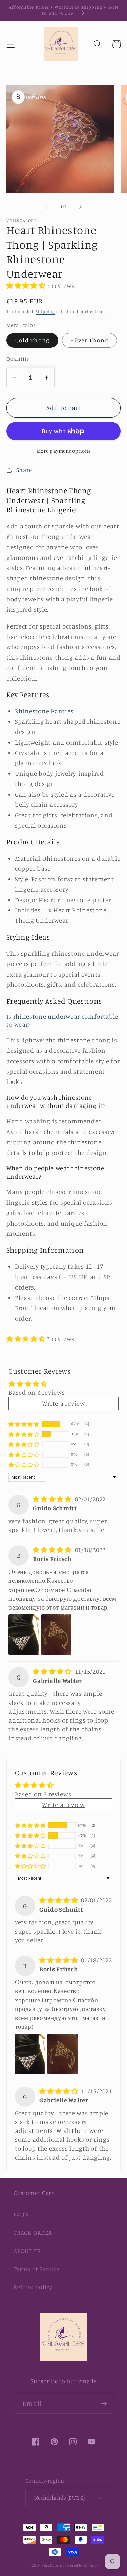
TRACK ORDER (33, 2232)
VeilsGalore (52, 2565)
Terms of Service (36, 2269)
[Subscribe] (104, 2403)
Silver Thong (89, 340)
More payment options (64, 451)
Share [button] (24, 470)
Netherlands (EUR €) (60, 2498)
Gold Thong (33, 340)
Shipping (45, 311)
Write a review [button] (63, 1403)
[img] (53, 1499)
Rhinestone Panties (44, 711)
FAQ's (21, 2214)
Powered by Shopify (80, 2565)
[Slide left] (47, 206)
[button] (11, 44)
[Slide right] (80, 206)
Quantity (18, 359)
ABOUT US (27, 2251)
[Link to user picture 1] (24, 1635)
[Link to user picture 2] (56, 1635)
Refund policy (33, 2287)
